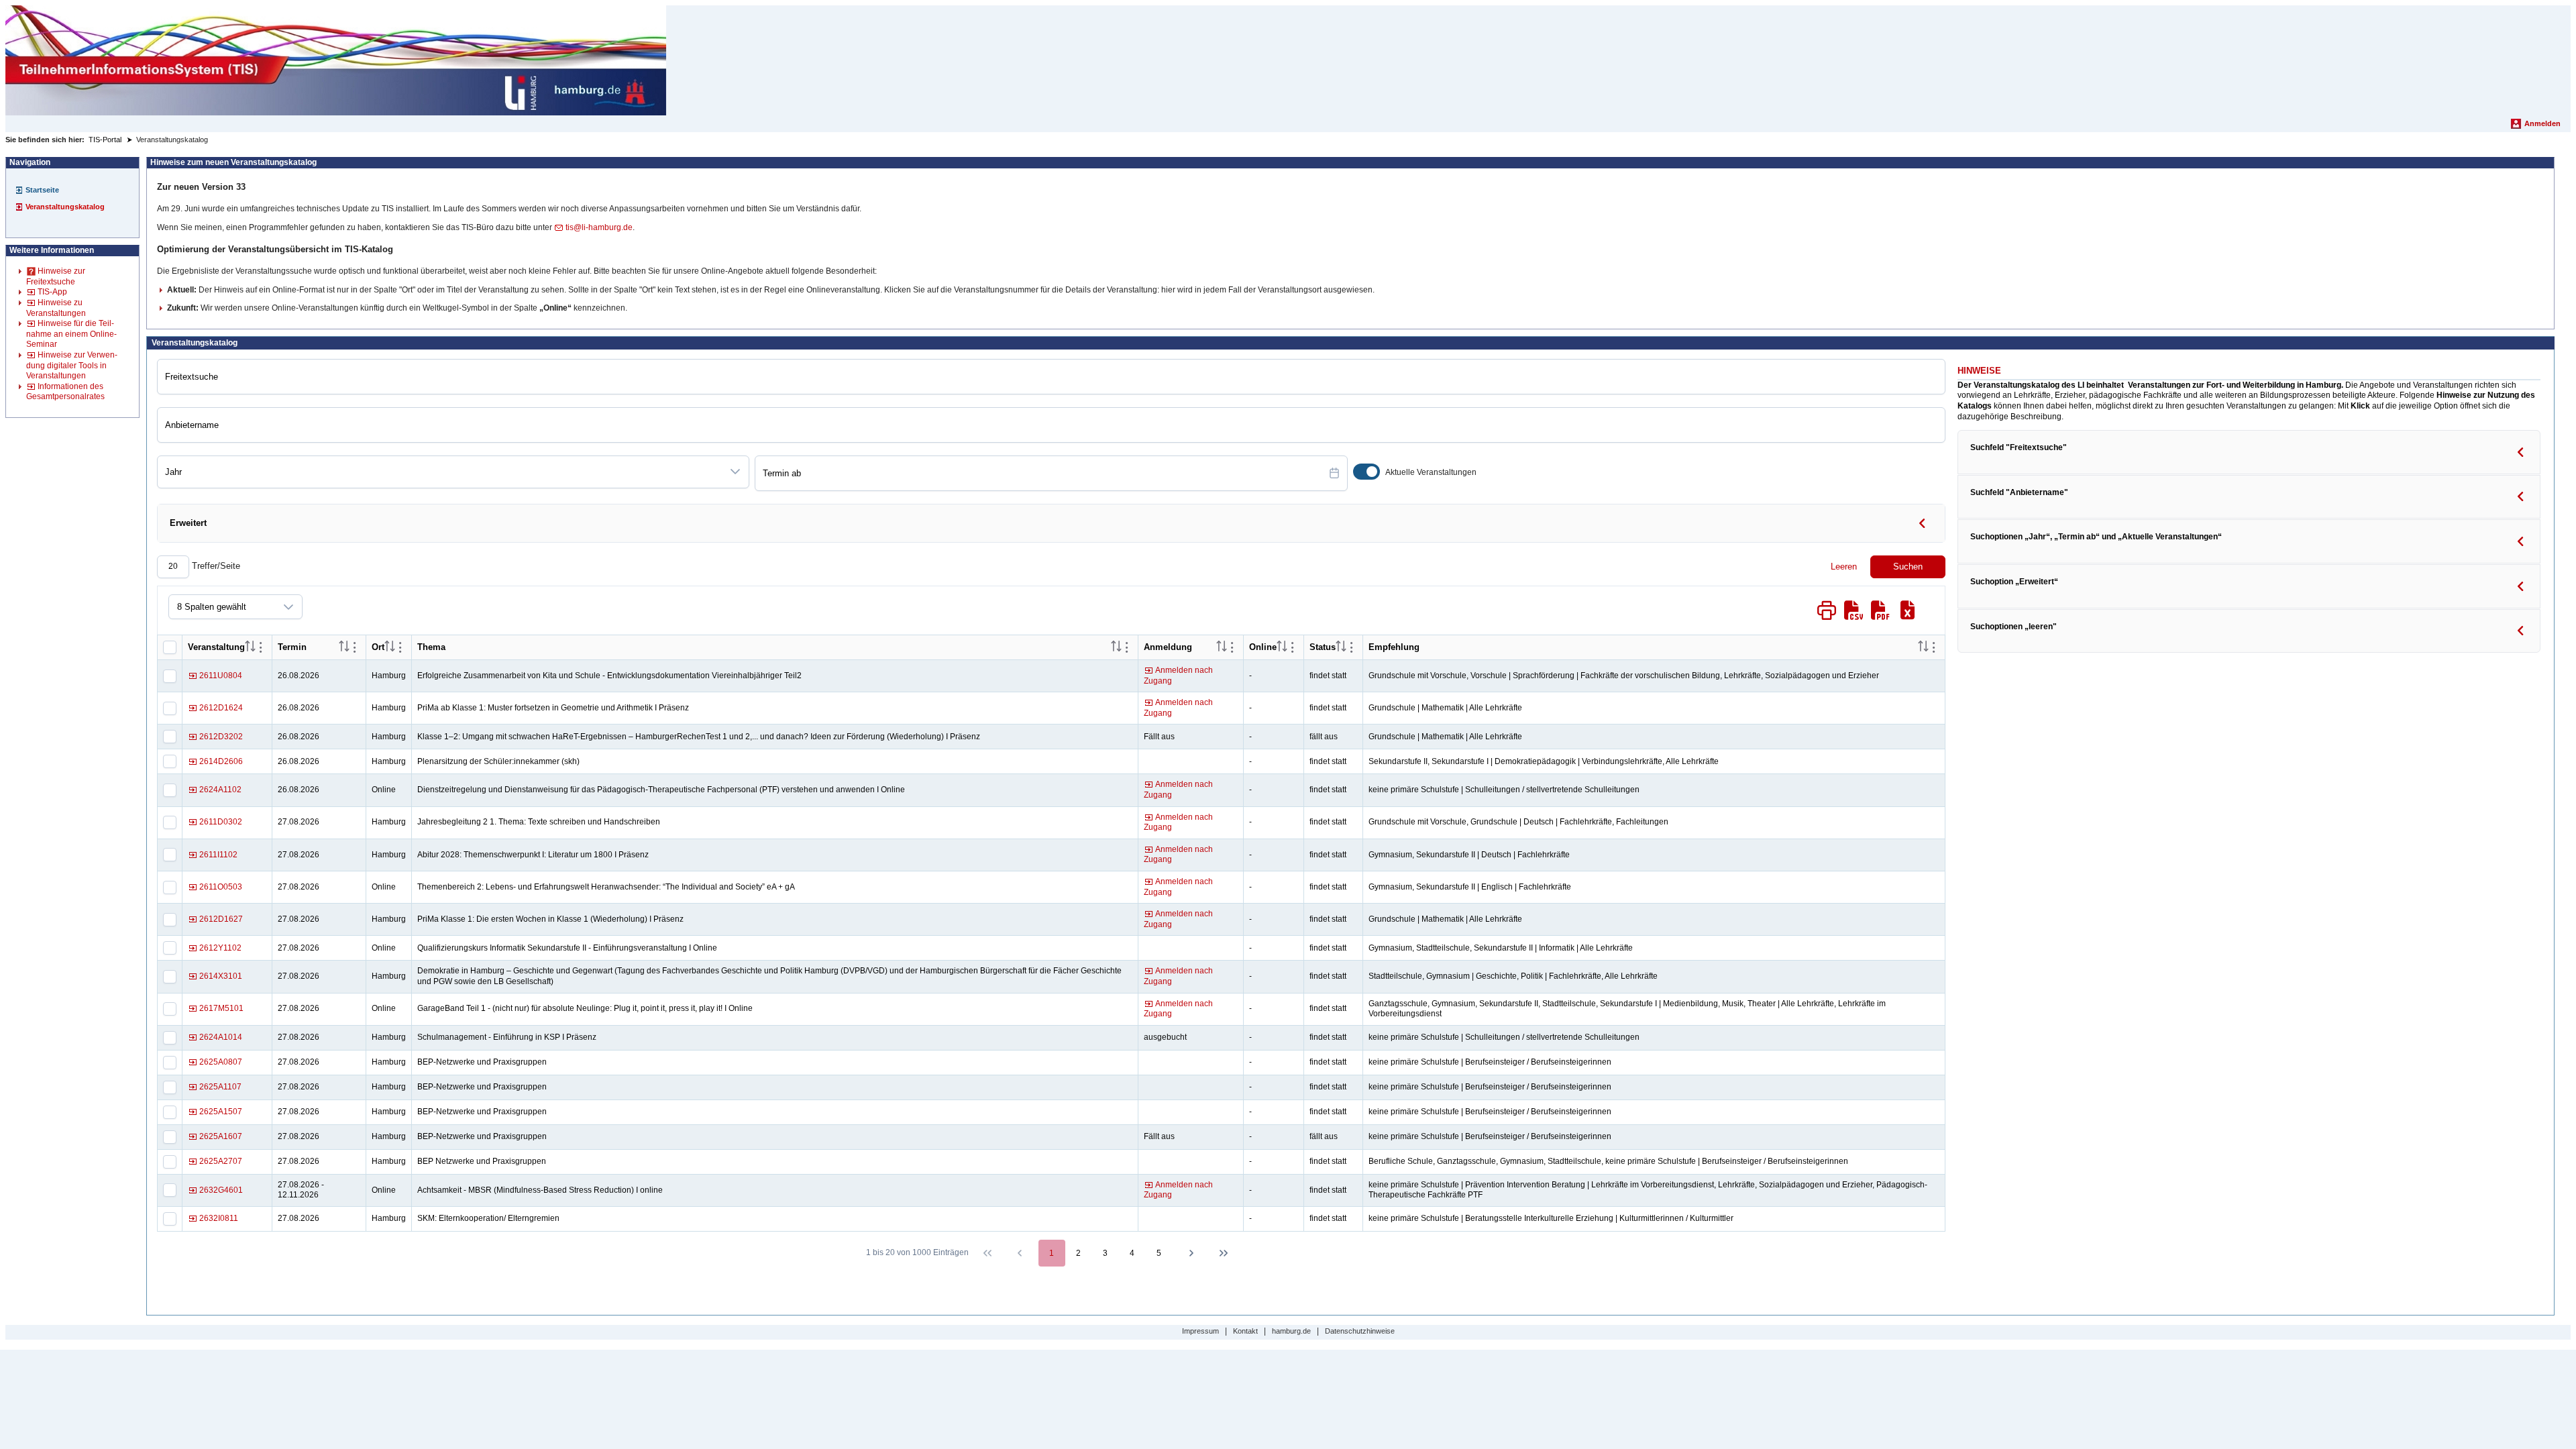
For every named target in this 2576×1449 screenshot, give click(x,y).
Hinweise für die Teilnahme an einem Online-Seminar (71, 334)
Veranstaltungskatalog (65, 207)
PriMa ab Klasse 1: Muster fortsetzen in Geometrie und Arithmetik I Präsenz (553, 708)
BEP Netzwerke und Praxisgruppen (482, 1161)
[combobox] (440, 472)
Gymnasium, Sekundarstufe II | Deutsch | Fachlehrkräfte (1469, 855)
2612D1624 (221, 708)
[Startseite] (336, 60)
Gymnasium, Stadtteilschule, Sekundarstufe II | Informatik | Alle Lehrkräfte (1501, 948)
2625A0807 (221, 1062)
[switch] (1366, 472)
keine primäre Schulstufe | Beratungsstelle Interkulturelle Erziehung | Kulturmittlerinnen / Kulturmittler (1551, 1218)
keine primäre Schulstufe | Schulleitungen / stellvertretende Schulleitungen (1504, 790)
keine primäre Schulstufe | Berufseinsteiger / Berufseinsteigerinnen (1490, 1062)
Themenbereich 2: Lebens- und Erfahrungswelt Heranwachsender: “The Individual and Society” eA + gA (606, 887)
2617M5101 (221, 1008)
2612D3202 (221, 737)
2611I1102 (218, 855)
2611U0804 (221, 676)
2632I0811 (219, 1218)
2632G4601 (221, 1190)
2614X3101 (221, 976)
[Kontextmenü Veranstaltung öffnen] (261, 647)
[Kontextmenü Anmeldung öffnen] (1232, 647)
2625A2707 (221, 1161)
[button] (735, 472)
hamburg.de (1291, 1331)
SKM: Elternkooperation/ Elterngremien (488, 1218)
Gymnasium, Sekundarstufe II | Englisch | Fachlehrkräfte (1470, 887)
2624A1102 (220, 790)
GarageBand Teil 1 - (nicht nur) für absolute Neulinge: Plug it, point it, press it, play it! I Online (585, 1008)
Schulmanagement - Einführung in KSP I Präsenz (507, 1037)
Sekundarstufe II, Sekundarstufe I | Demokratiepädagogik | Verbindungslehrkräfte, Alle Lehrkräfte (1544, 761)
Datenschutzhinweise (1360, 1331)
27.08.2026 (299, 822)
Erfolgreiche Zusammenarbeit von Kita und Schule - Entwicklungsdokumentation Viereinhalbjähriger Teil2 (609, 676)
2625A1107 (220, 1087)
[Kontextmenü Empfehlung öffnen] (1934, 647)
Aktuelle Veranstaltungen (1431, 472)
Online (384, 790)
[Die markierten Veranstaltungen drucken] (1827, 610)
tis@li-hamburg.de (599, 227)
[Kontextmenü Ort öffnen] (400, 647)
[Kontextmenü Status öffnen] (1352, 647)
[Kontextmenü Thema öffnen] (1127, 647)
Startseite (42, 190)
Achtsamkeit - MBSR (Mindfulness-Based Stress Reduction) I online (540, 1190)
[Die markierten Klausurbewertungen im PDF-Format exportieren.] (1880, 610)
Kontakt (1245, 1331)
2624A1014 (221, 1037)
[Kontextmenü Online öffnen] (1293, 647)
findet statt (1328, 676)
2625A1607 (221, 1136)
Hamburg (389, 676)
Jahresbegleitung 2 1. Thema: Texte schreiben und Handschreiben (539, 822)
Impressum (1200, 1331)
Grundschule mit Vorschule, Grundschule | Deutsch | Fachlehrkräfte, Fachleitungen (1518, 822)
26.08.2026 (299, 676)
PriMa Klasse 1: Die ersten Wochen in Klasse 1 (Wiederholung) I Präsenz (550, 919)
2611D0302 (221, 822)
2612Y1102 (220, 948)
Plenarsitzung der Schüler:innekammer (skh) (498, 761)
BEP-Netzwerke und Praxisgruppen (482, 1062)
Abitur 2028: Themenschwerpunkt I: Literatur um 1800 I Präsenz (533, 855)
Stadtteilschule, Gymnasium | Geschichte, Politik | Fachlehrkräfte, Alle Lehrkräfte (1513, 976)
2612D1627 (221, 919)
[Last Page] (1224, 1253)
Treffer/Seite (215, 566)
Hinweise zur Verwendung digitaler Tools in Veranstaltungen (72, 365)
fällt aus (1324, 737)
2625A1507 (221, 1112)
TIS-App (52, 292)
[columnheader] (250, 647)
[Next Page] (1191, 1253)
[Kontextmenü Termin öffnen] (355, 647)
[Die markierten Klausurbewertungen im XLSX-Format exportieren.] (1907, 610)
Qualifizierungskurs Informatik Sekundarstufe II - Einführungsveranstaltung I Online (567, 948)
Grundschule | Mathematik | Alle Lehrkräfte (1445, 708)
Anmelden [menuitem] (2542, 123)
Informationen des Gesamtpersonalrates (65, 392)
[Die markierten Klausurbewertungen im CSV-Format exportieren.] (1854, 610)
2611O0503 (221, 887)
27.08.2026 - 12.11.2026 (301, 1190)
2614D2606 (221, 761)
